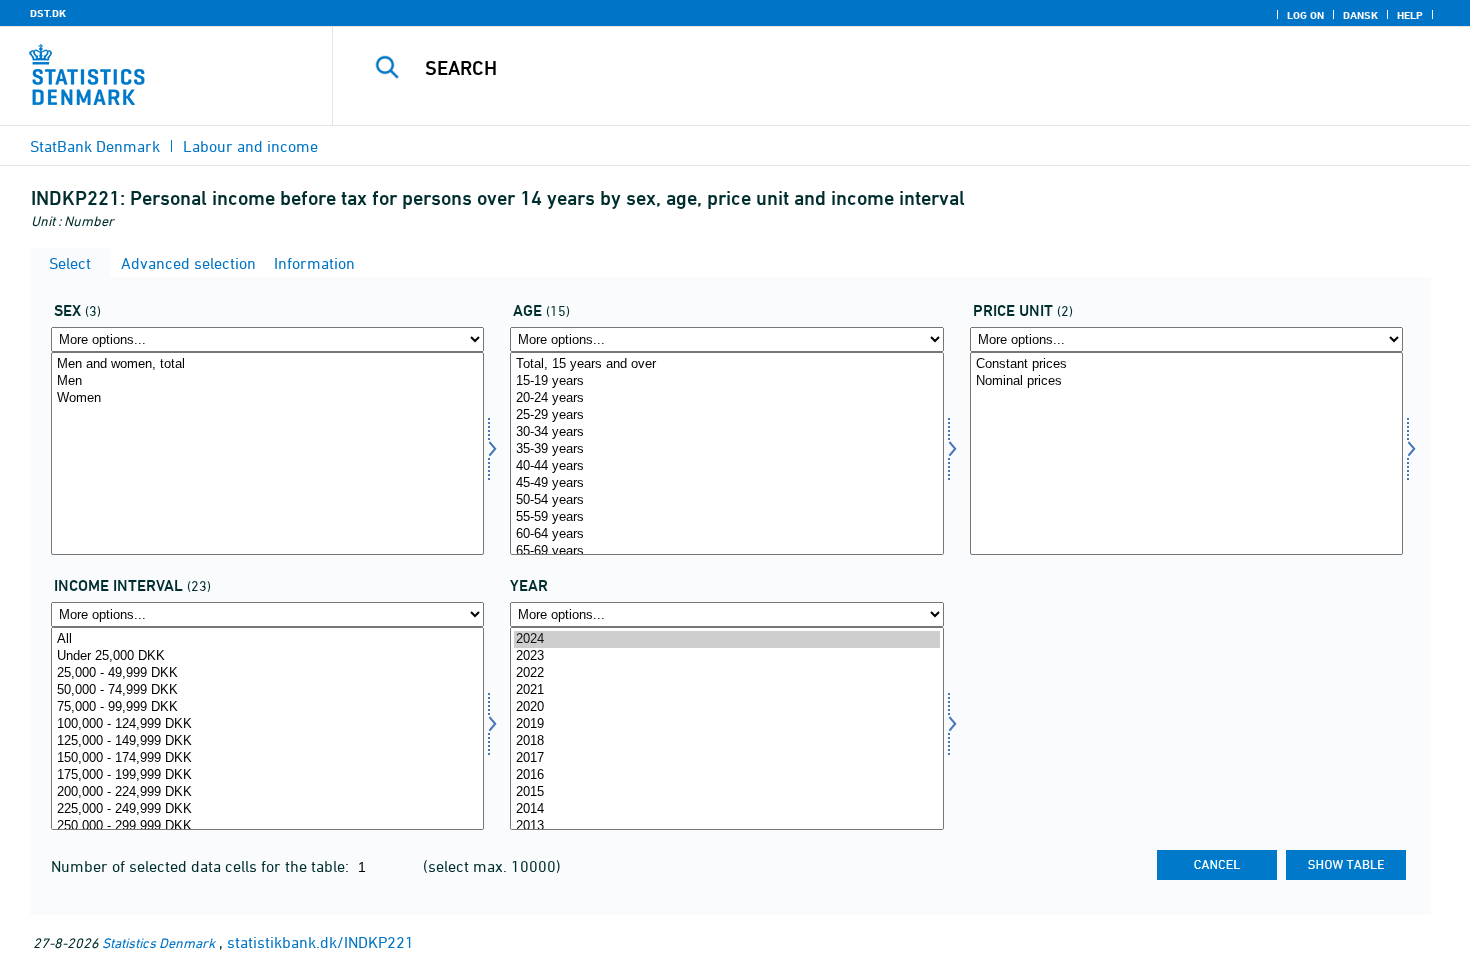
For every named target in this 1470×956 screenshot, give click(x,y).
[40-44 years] (726, 466)
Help (1410, 15)
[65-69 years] (726, 551)
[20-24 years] (726, 398)
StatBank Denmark (95, 146)
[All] (267, 639)
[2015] (726, 792)
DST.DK (48, 13)
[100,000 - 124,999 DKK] (267, 724)
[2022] (726, 673)
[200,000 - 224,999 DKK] (267, 792)
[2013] (726, 826)
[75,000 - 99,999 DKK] (267, 707)
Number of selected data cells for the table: (202, 866)
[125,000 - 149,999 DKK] (267, 741)
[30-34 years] (726, 432)
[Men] (267, 381)
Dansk (1360, 15)
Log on (1305, 15)
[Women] (267, 398)
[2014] (726, 809)
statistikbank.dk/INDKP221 (320, 942)
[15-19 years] (726, 381)
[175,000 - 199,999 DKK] (267, 775)
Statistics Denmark (158, 942)
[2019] (726, 724)
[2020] (726, 707)
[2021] (726, 690)
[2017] (726, 758)
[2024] (726, 639)
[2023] (726, 656)
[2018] (726, 741)
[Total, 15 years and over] (726, 364)
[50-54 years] (726, 500)
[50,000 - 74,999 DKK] (267, 690)
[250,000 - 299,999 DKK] (267, 826)
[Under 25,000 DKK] (267, 656)
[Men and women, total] (267, 364)
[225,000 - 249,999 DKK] (267, 809)
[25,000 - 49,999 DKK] (267, 673)
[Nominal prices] (1186, 381)
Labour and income (250, 146)
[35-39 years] (726, 449)
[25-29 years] (726, 415)
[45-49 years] (726, 483)
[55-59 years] (726, 517)
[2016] (726, 775)
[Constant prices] (1186, 364)
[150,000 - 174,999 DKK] (267, 758)
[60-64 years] (726, 534)
